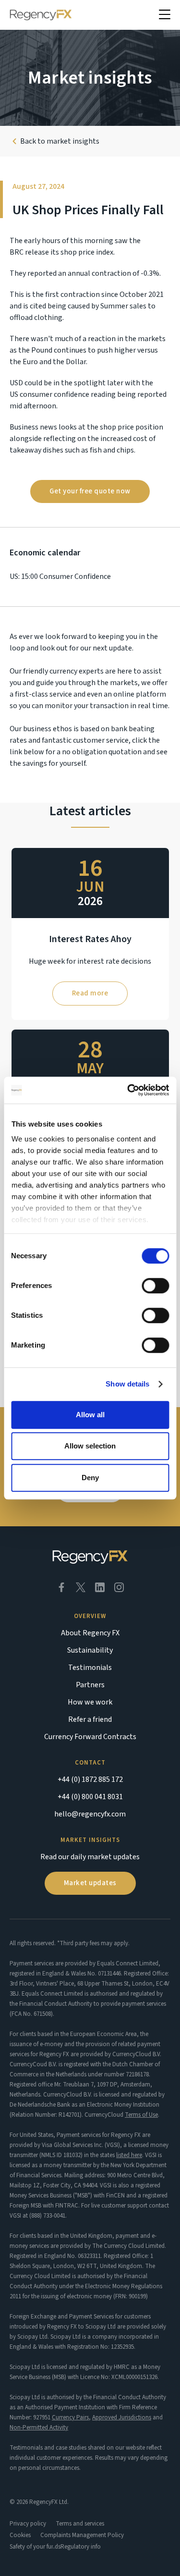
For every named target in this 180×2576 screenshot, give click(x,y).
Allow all (90, 1415)
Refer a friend (90, 1719)
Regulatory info (81, 2547)
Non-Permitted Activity (39, 2428)
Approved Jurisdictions (122, 2417)
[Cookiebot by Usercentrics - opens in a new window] (128, 1090)
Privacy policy (28, 2524)
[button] (165, 15)
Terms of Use (141, 2115)
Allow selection (90, 1446)
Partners (90, 1685)
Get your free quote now (90, 491)
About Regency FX (90, 1633)
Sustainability (90, 1650)
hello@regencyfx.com (90, 1814)
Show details (127, 1384)
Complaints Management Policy (82, 2535)
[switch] (155, 1286)
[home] (41, 15)
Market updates (90, 1883)
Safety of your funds (35, 2547)
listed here (129, 2155)
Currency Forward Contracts (90, 1737)
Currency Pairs (70, 2417)
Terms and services (80, 2524)
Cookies (20, 2535)
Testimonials (90, 1668)
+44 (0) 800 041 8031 (90, 1797)
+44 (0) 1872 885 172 (90, 1779)
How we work (90, 1702)
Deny (90, 1478)
